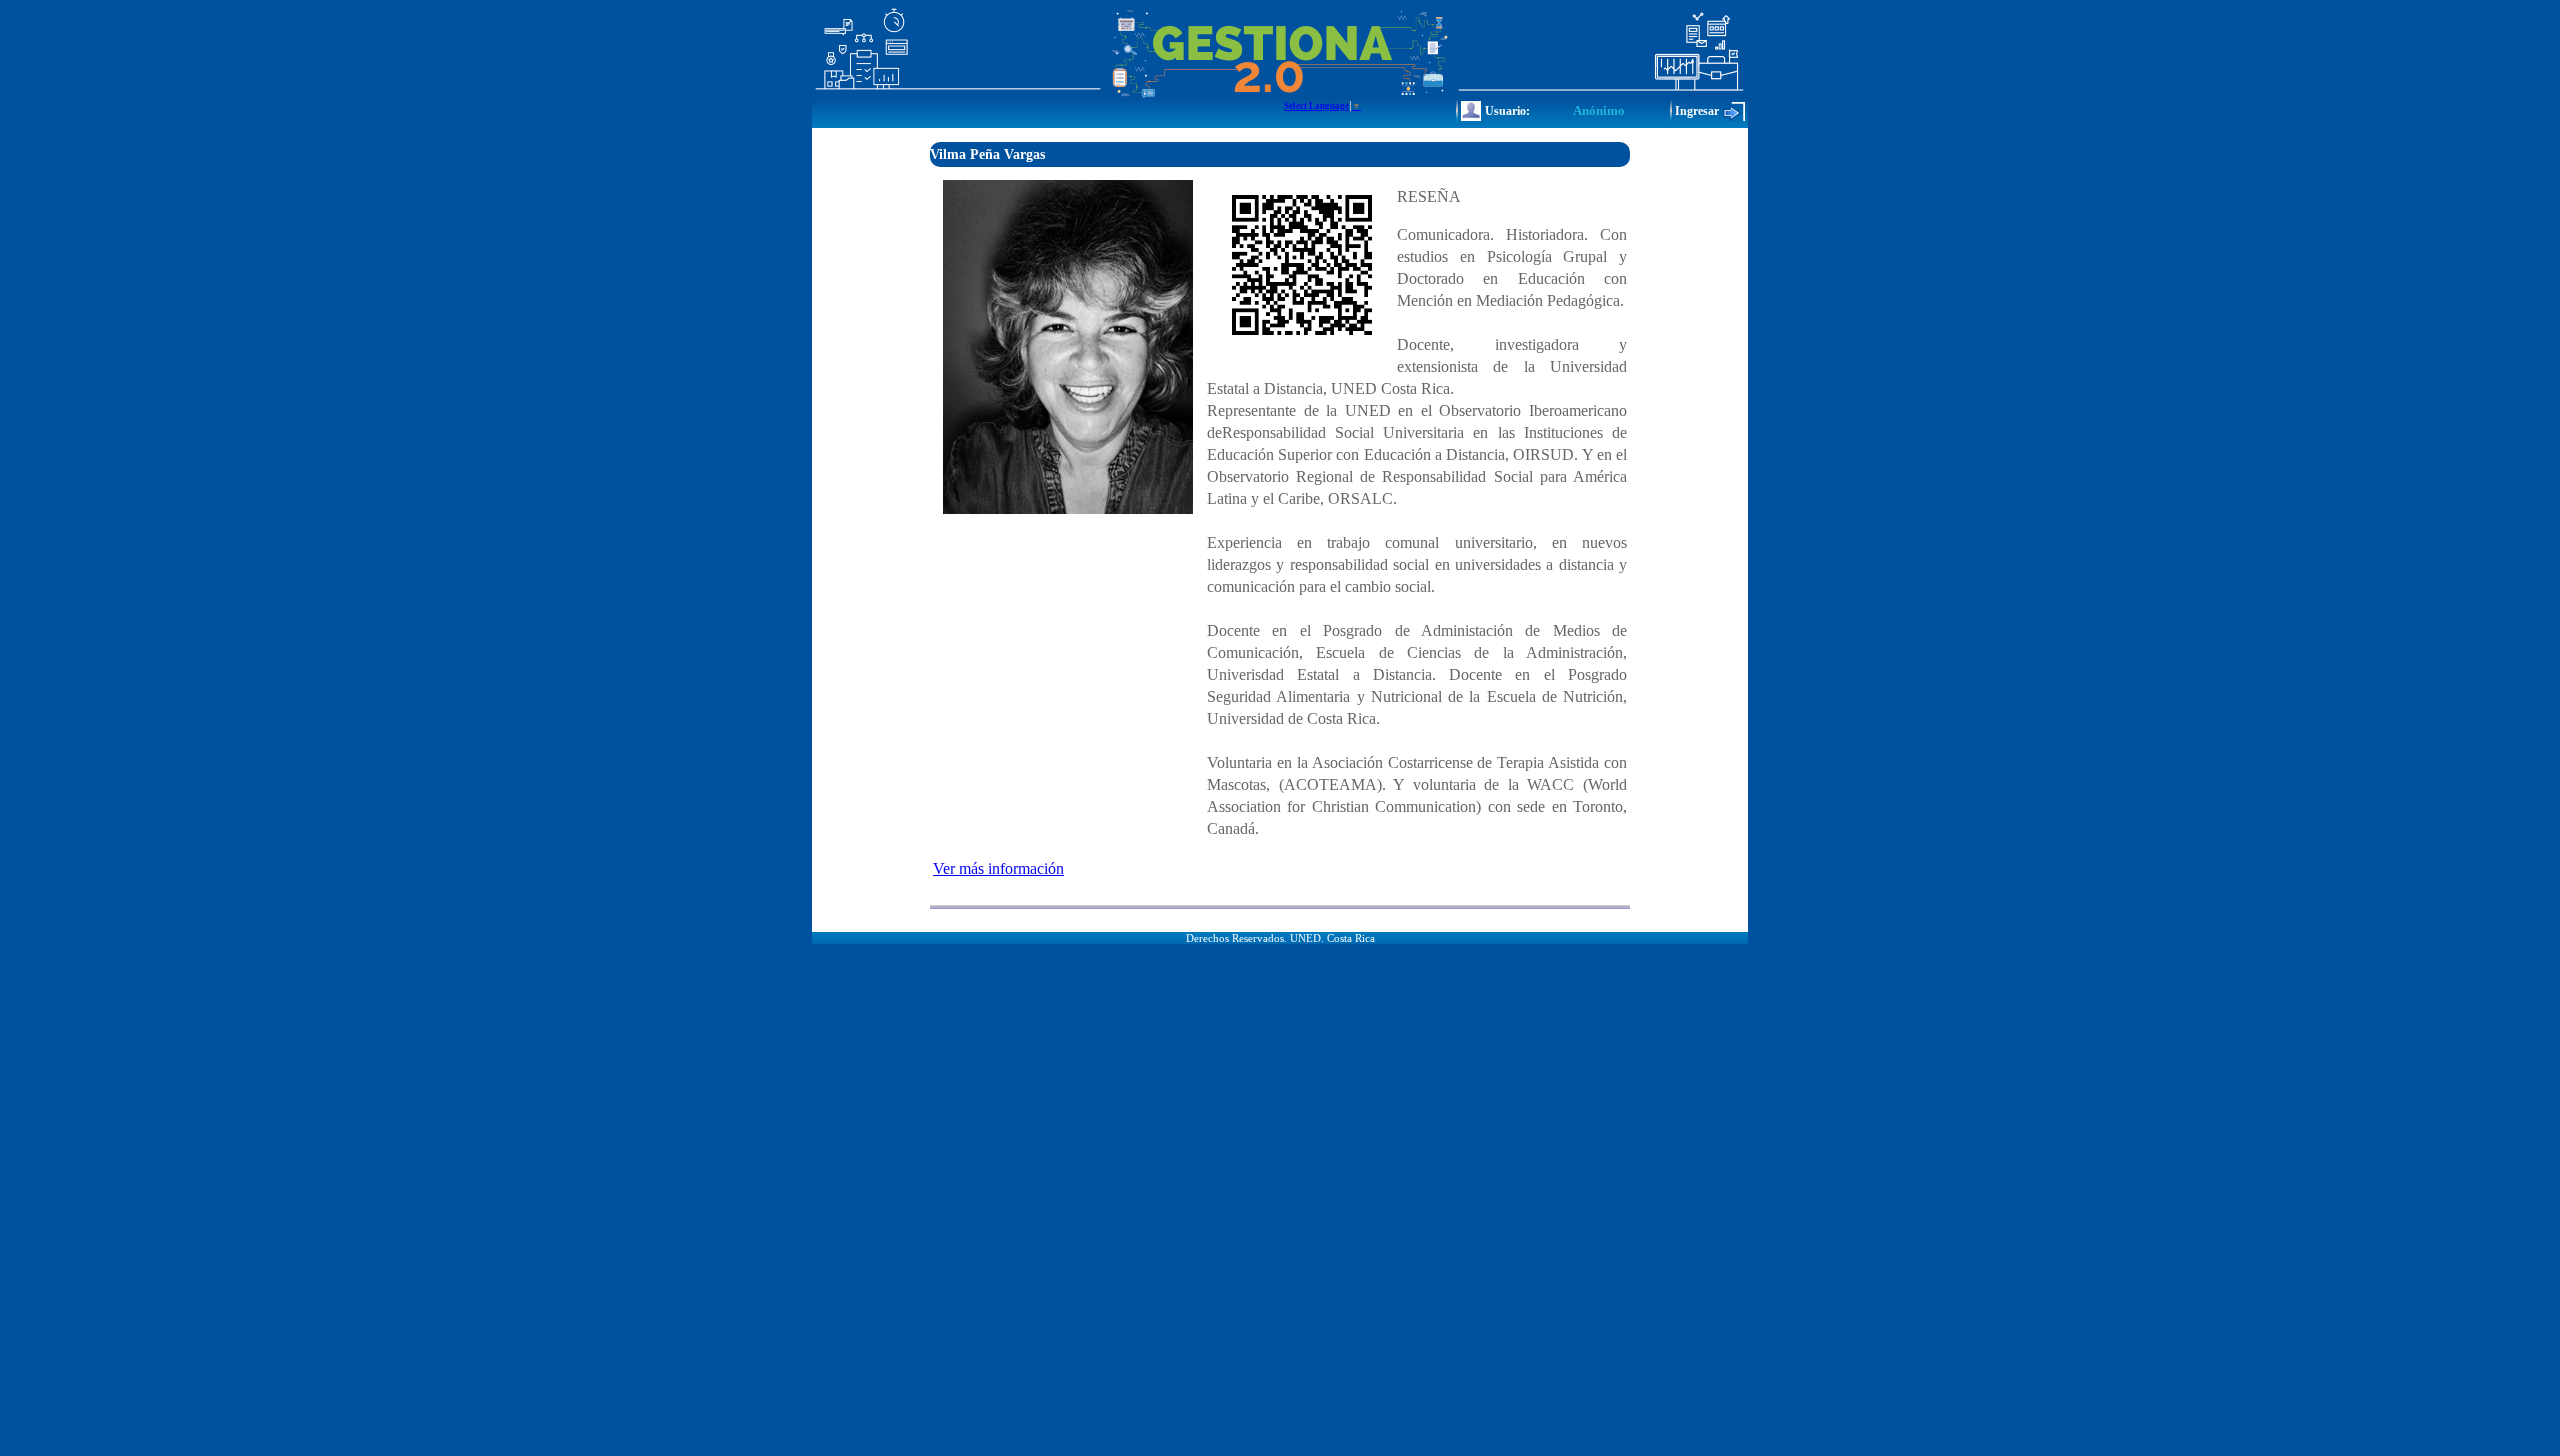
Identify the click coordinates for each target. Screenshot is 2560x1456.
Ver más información (998, 868)
